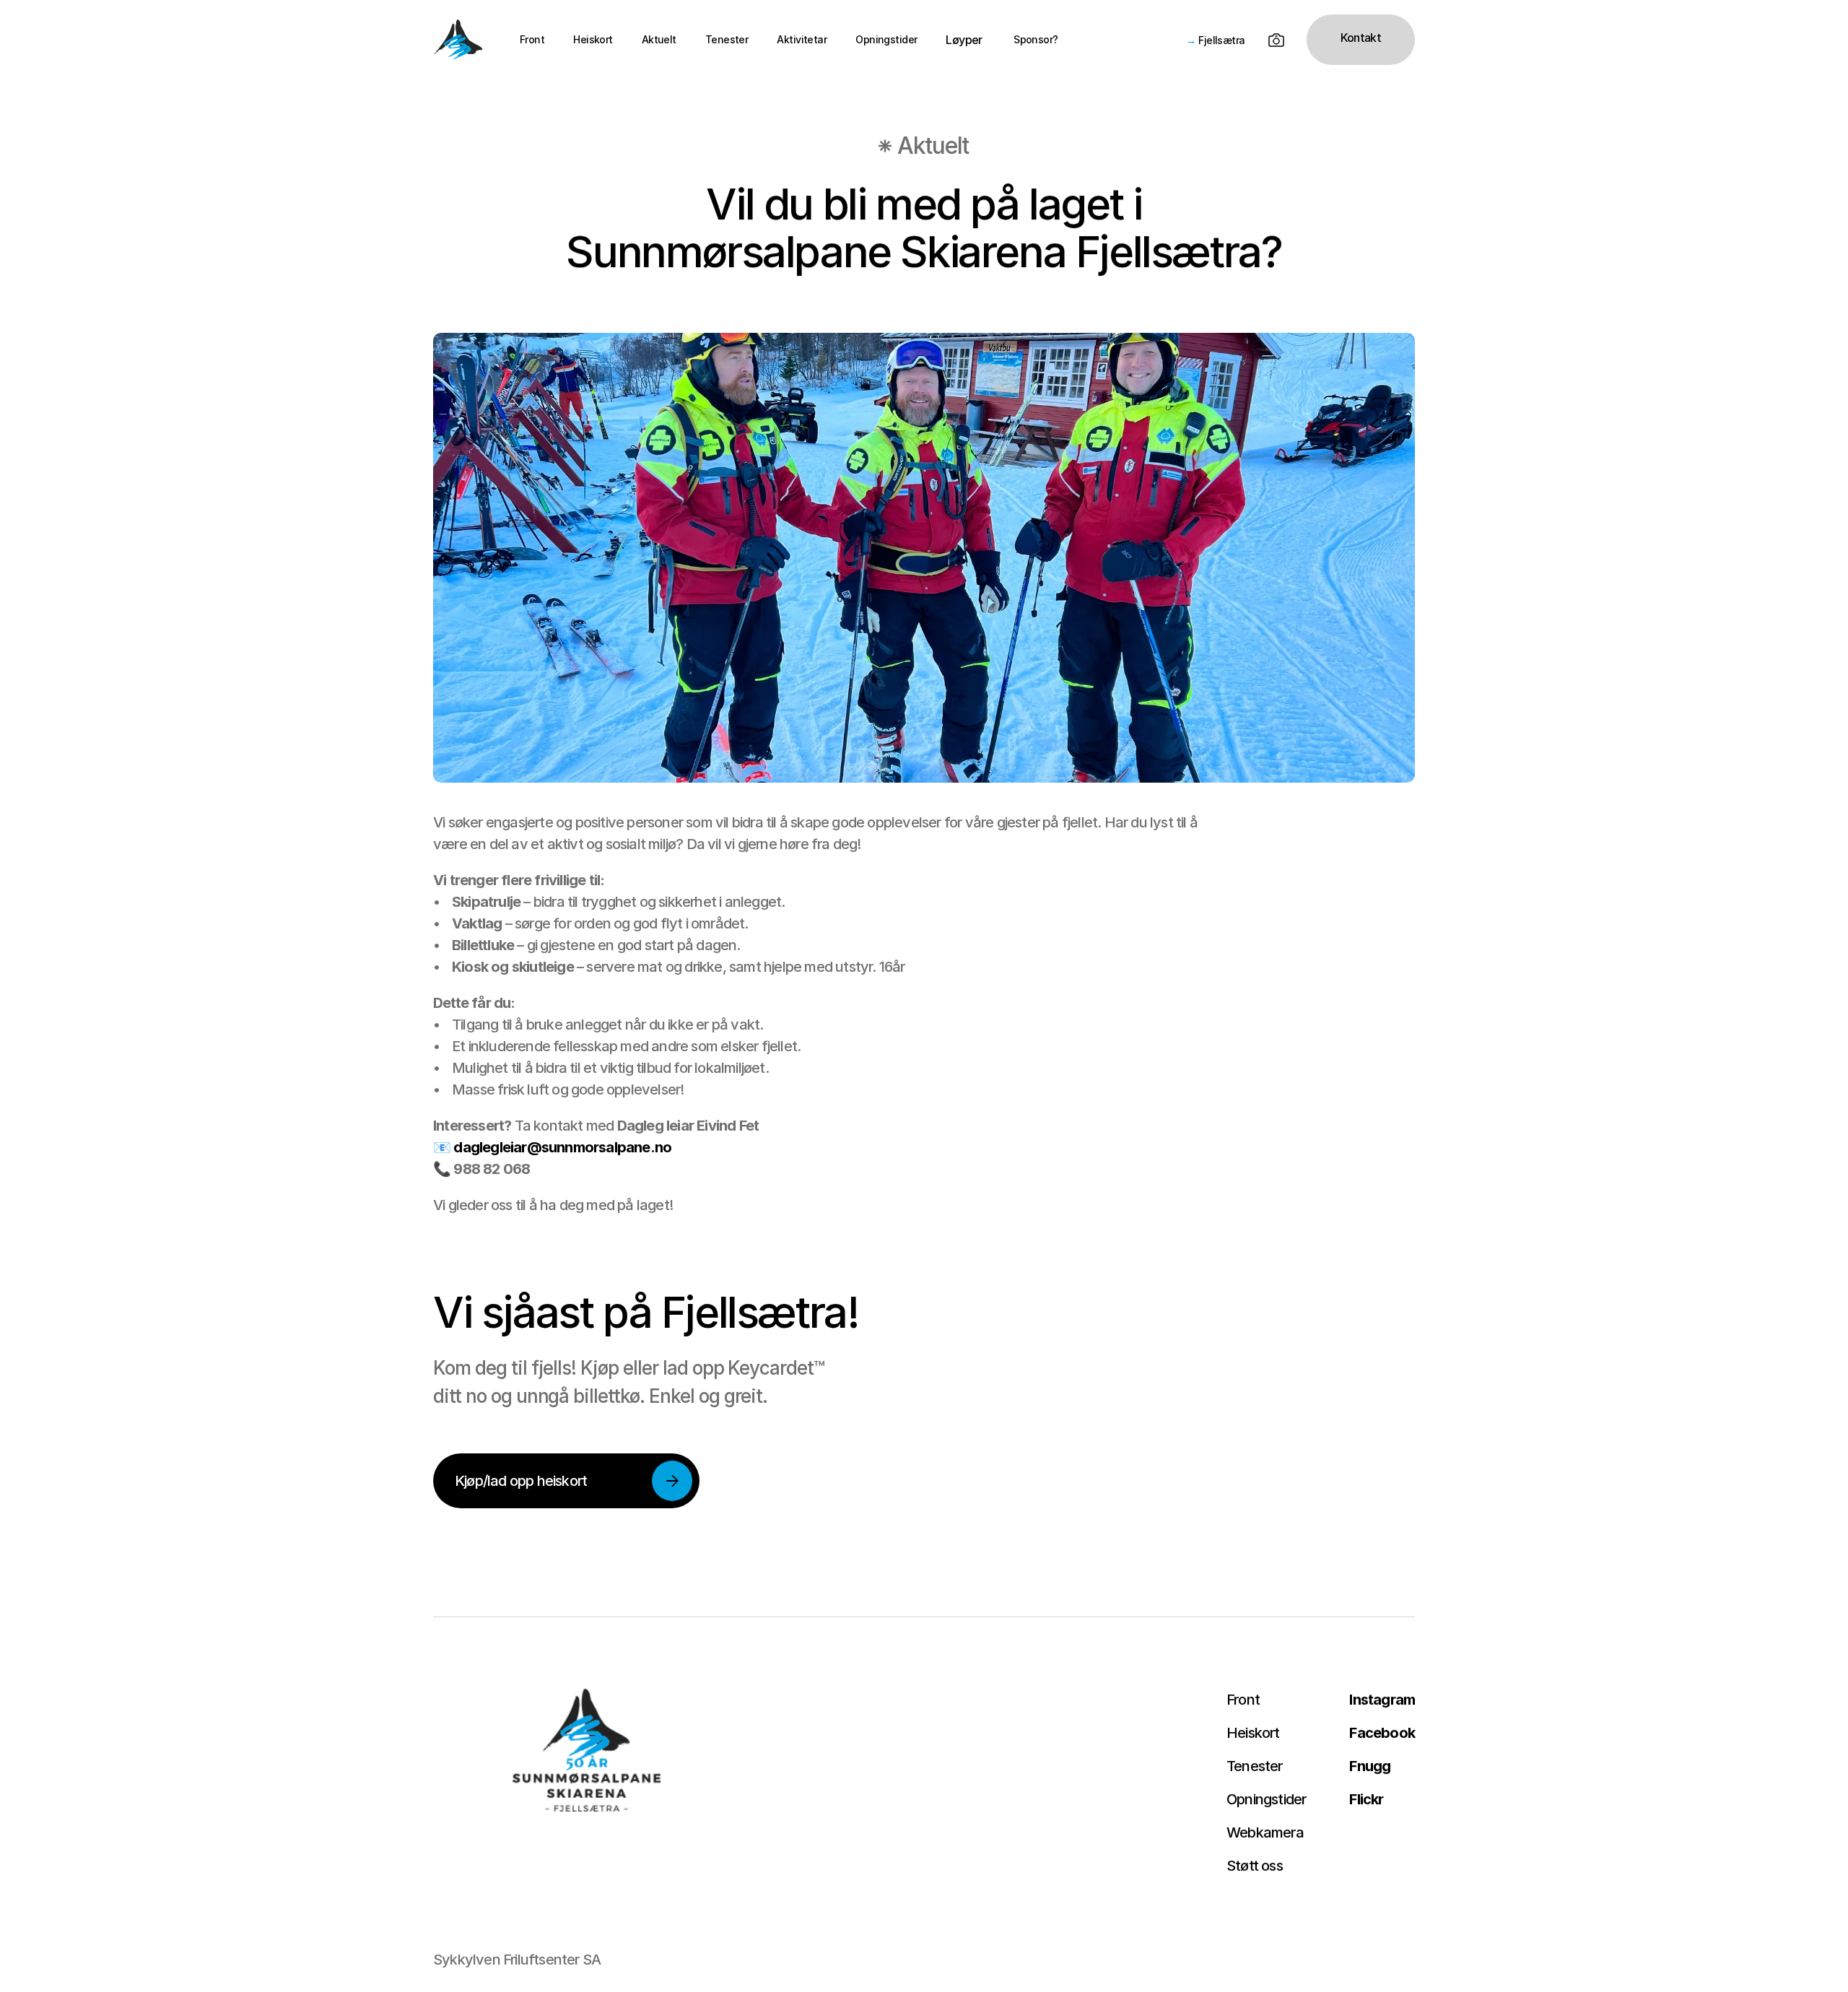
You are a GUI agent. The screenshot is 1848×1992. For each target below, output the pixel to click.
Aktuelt (659, 39)
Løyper (964, 40)
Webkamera (1265, 1832)
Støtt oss (1255, 1866)
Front (532, 39)
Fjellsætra (1221, 40)
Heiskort (593, 39)
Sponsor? (1035, 39)
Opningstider (886, 39)
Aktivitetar (802, 39)
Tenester (727, 39)
